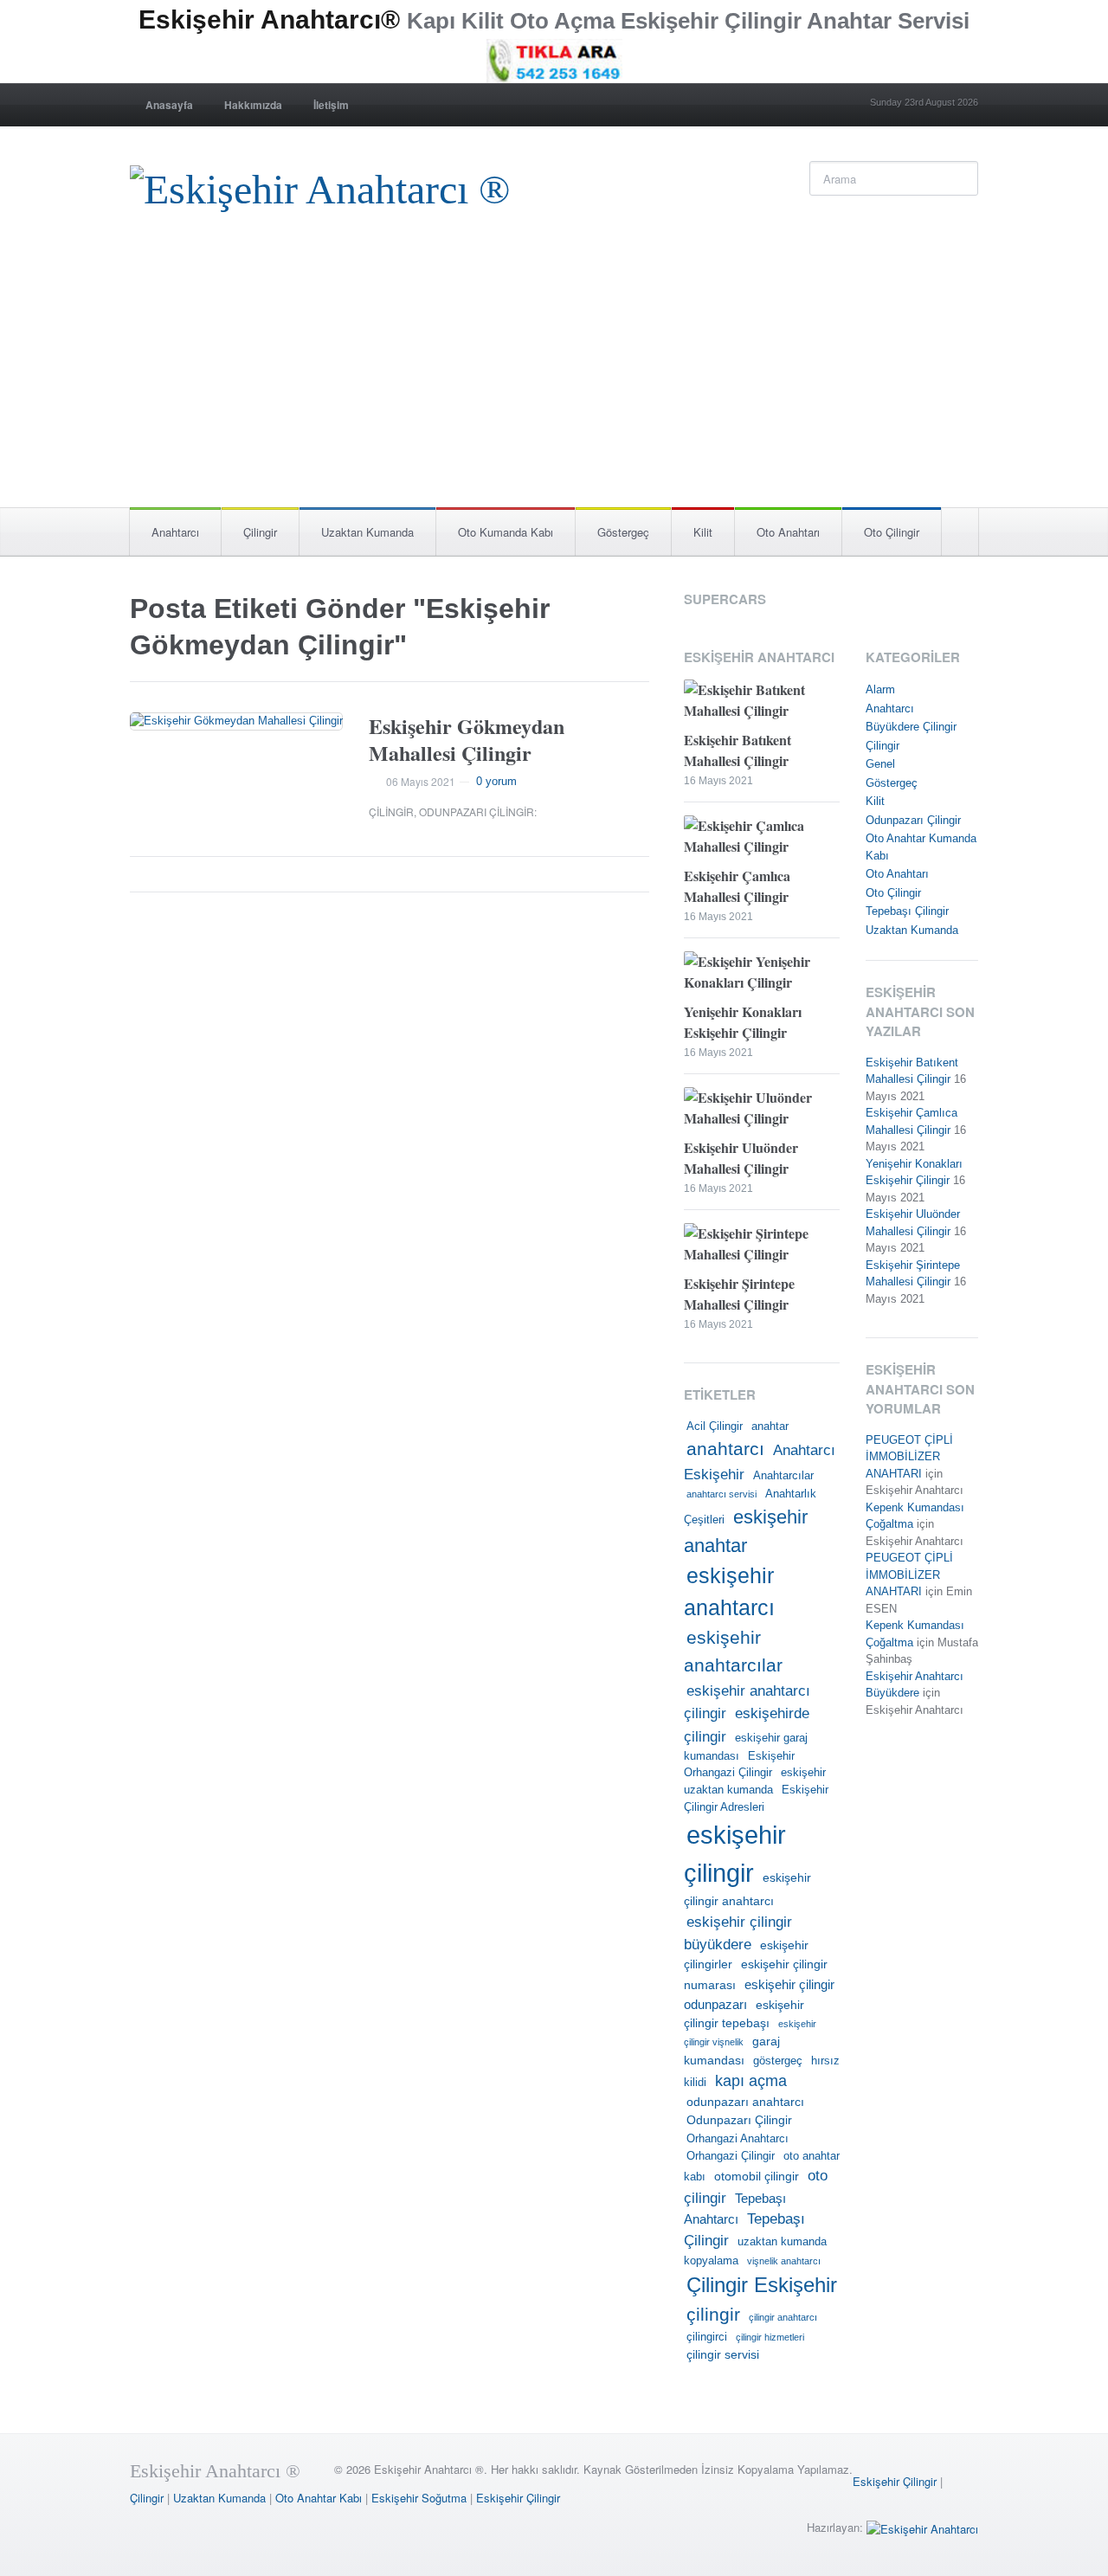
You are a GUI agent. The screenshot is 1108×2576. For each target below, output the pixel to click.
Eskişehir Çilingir (895, 2481)
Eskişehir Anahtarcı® (269, 19)
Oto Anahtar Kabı (319, 2498)
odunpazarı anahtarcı (745, 2102)
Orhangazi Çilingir (731, 2156)
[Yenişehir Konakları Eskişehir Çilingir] (762, 974)
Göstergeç (623, 532)
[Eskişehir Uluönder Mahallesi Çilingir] (762, 1110)
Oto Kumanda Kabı (506, 532)
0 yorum (496, 781)
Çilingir (260, 532)
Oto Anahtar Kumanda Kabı (921, 847)
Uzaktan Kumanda (367, 532)
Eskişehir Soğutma (419, 2498)
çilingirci (707, 2337)
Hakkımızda (253, 105)
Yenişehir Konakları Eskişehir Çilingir (743, 1022)
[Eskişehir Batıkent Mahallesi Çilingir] (762, 702)
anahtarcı (725, 1449)
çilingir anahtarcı (783, 2317)
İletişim (331, 105)
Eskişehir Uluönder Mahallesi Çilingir (741, 1158)
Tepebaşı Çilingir (907, 911)
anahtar (770, 1426)
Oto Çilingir (892, 532)
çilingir (713, 2315)
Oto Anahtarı (788, 532)
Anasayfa (169, 105)
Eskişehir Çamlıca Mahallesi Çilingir (737, 886)
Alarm (880, 689)
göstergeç (778, 2061)
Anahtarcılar (783, 1476)
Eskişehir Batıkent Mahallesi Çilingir (738, 750)
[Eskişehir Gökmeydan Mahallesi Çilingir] (236, 721)
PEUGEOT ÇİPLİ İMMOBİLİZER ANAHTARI (909, 1457)
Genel (880, 764)
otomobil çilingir (757, 2176)
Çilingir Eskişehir (762, 2285)
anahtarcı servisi (721, 1494)
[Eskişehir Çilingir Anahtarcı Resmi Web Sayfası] (320, 185)
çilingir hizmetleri (770, 2337)
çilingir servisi (723, 2354)
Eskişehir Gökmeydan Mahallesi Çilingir (467, 739)
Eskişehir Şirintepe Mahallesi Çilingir (739, 1294)
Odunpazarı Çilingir (477, 811)
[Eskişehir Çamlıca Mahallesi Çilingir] (762, 838)
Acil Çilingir (715, 1426)
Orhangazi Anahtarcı (738, 2139)
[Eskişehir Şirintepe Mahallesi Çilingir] (762, 1246)
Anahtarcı (175, 532)
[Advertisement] (554, 377)
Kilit (703, 532)
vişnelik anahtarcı (784, 2261)
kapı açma (751, 2081)
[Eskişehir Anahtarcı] (922, 2527)
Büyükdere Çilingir (911, 727)
